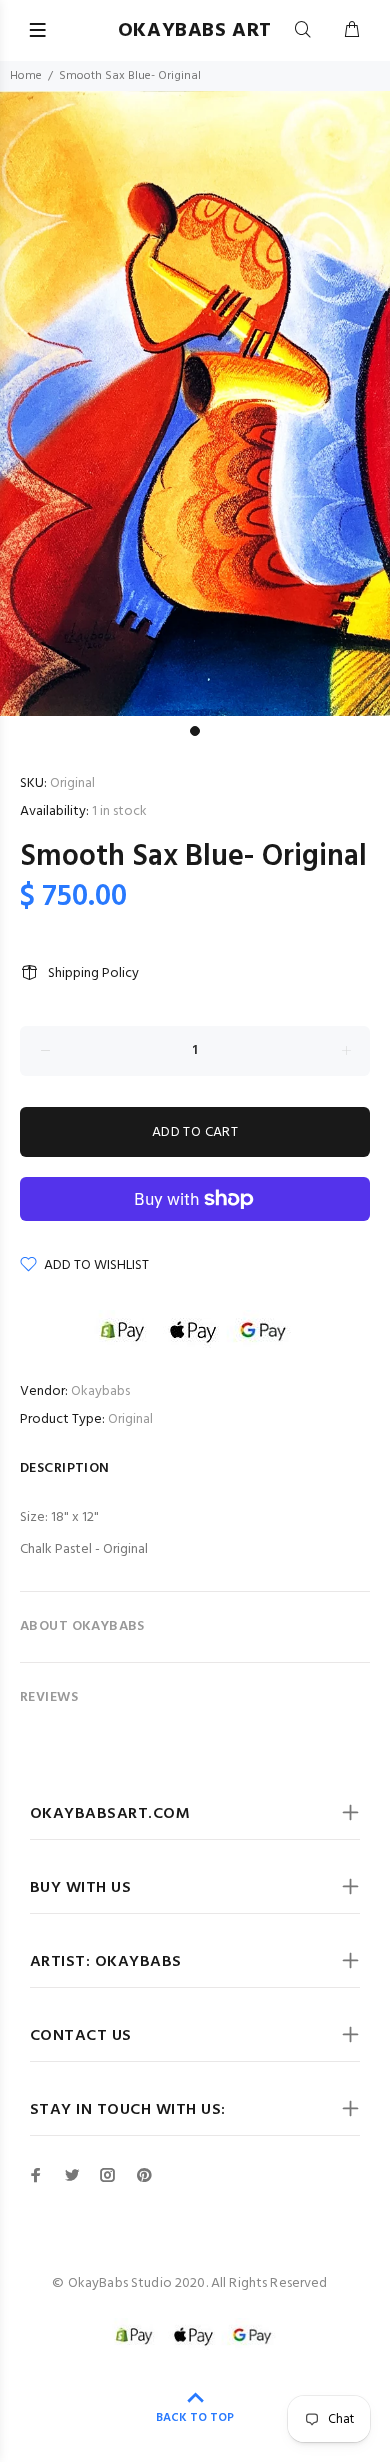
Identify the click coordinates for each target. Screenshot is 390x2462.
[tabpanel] (195, 403)
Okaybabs (100, 1391)
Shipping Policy (93, 973)
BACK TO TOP (195, 2418)
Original (130, 1419)
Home (26, 76)
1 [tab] (195, 731)
